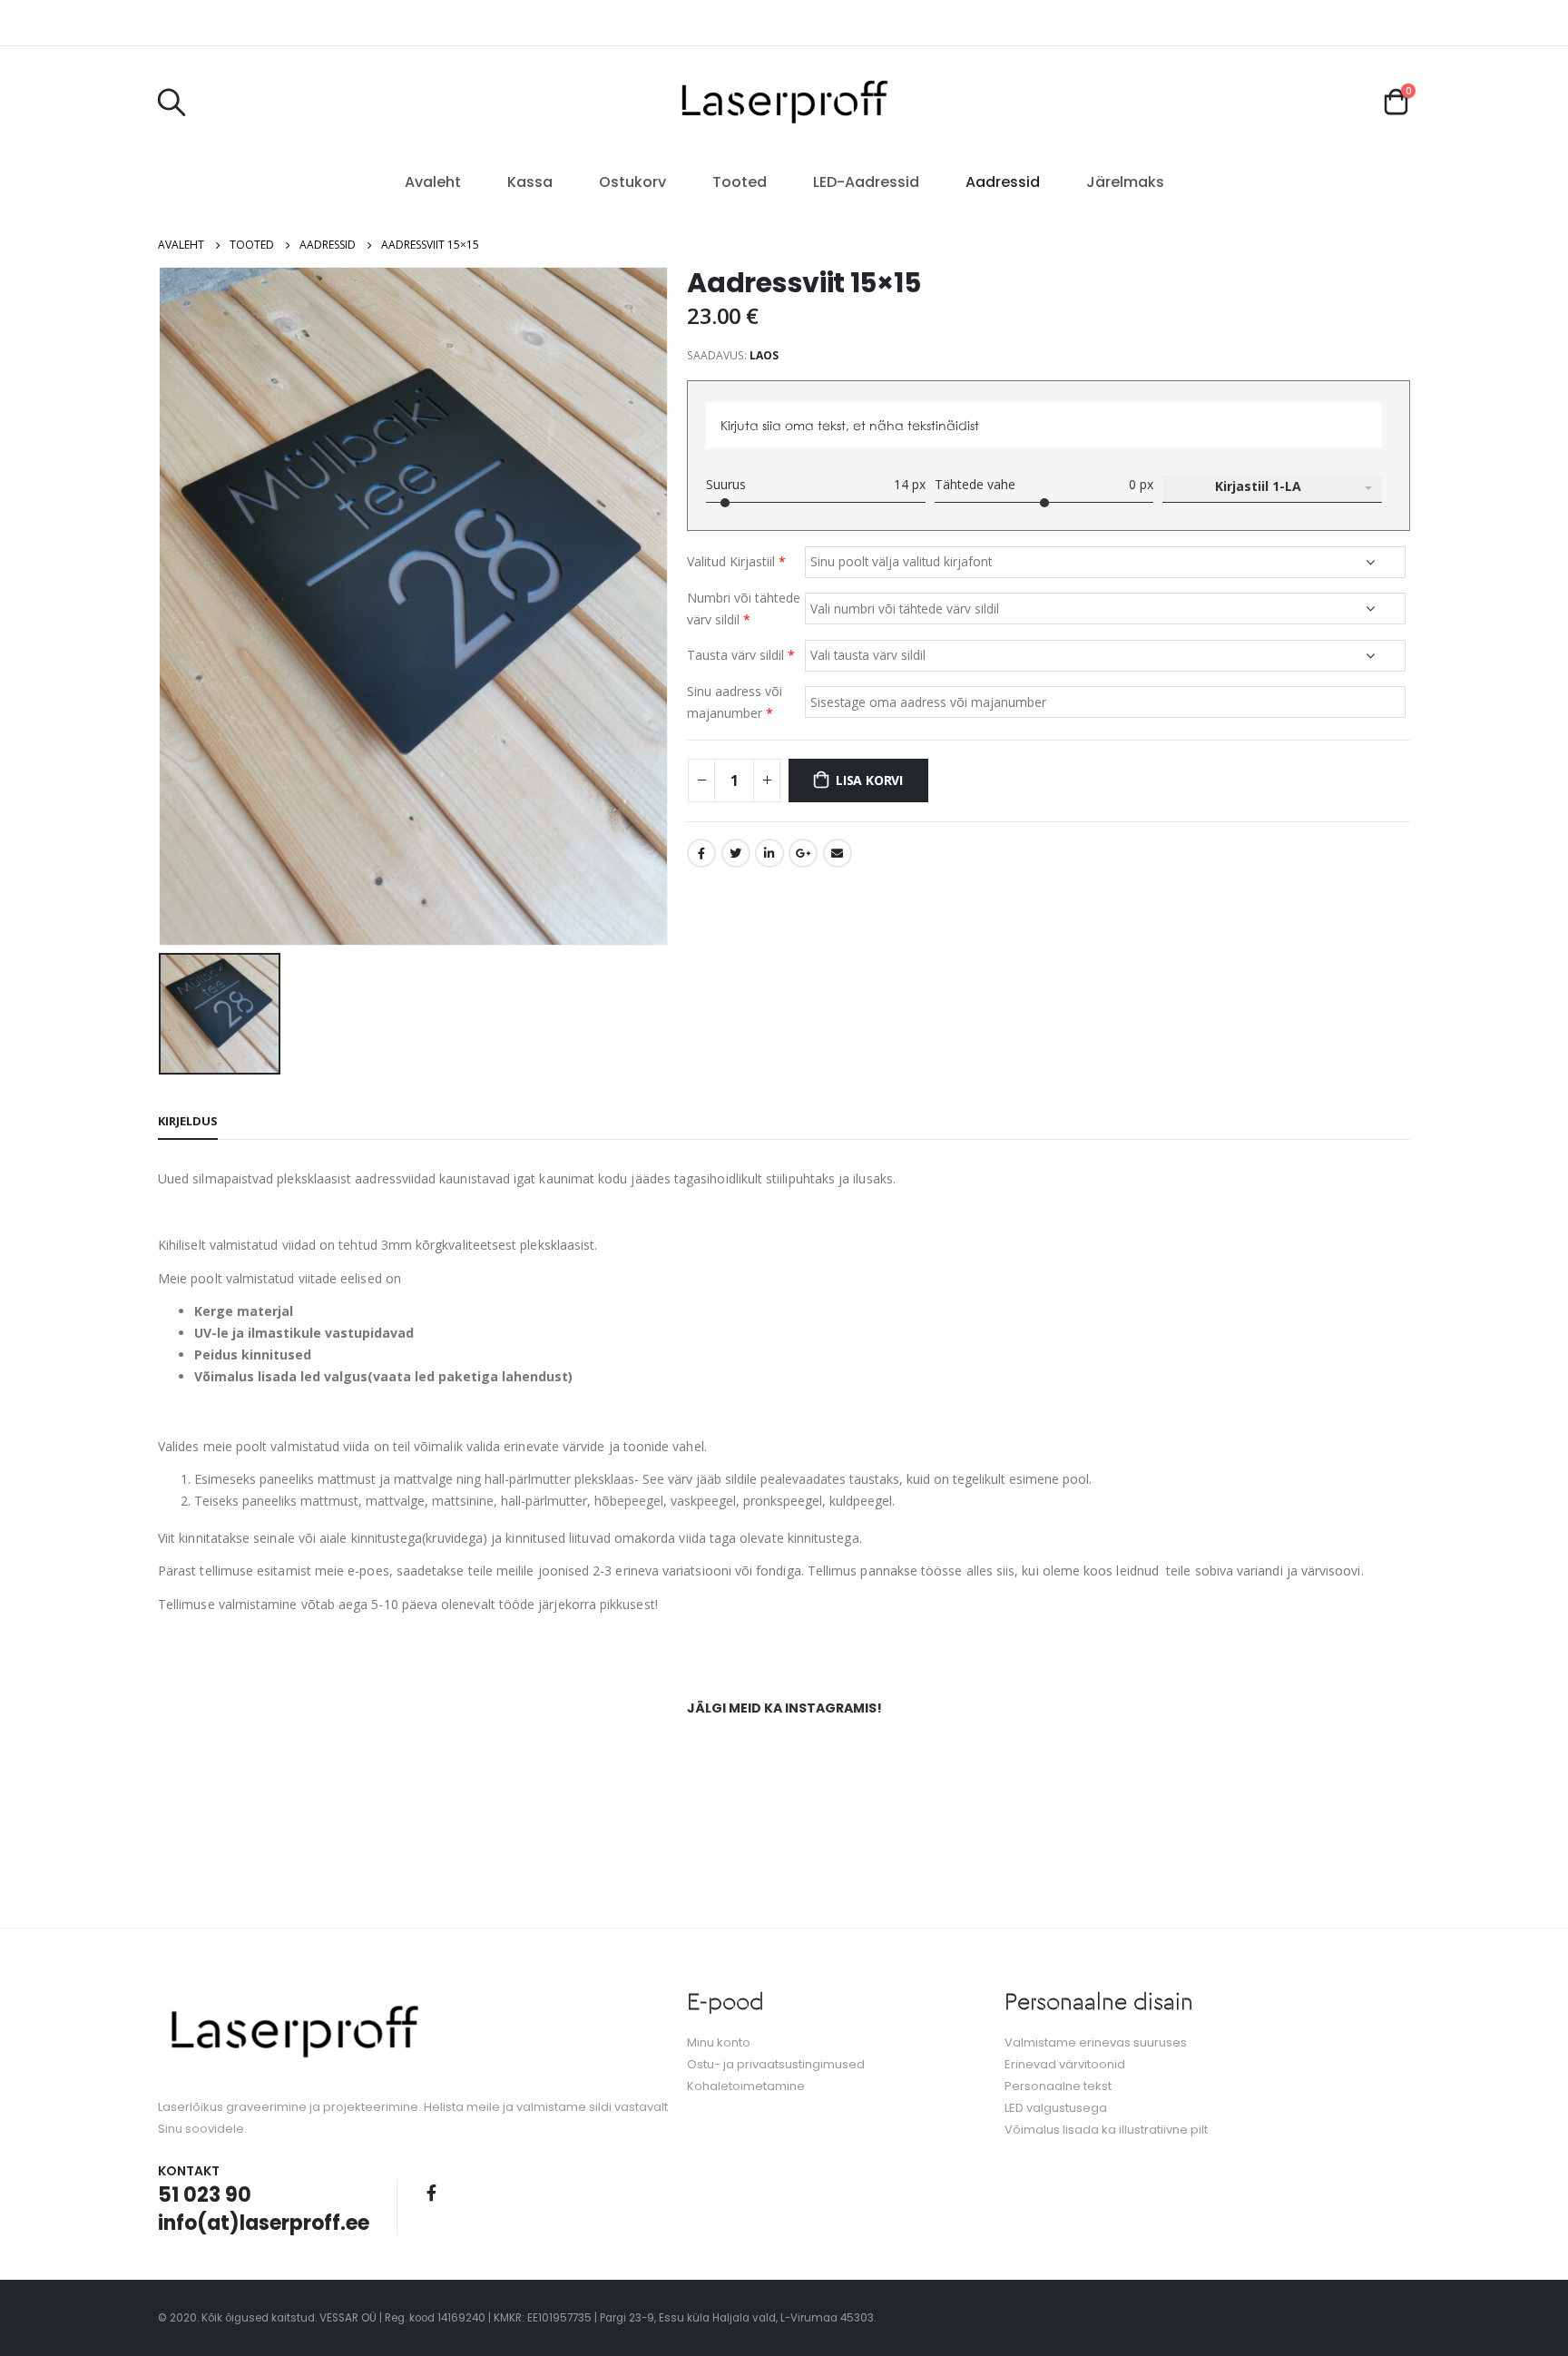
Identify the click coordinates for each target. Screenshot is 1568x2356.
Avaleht (433, 182)
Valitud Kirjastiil (736, 561)
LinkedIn (769, 853)
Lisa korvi (869, 780)
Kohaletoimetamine (746, 2086)
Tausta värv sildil (741, 655)
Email (838, 853)
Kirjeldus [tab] (188, 1121)
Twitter (736, 853)
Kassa (530, 182)
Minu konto (719, 2042)
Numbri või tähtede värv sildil (744, 609)
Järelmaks (1125, 182)
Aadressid (1003, 182)
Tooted (740, 182)
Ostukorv (632, 182)
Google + (803, 853)
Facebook (701, 853)
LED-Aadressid (866, 182)
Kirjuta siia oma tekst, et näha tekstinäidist (850, 425)
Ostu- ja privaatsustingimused (776, 2064)
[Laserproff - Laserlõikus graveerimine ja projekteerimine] (784, 101)
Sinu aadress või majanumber (735, 702)
